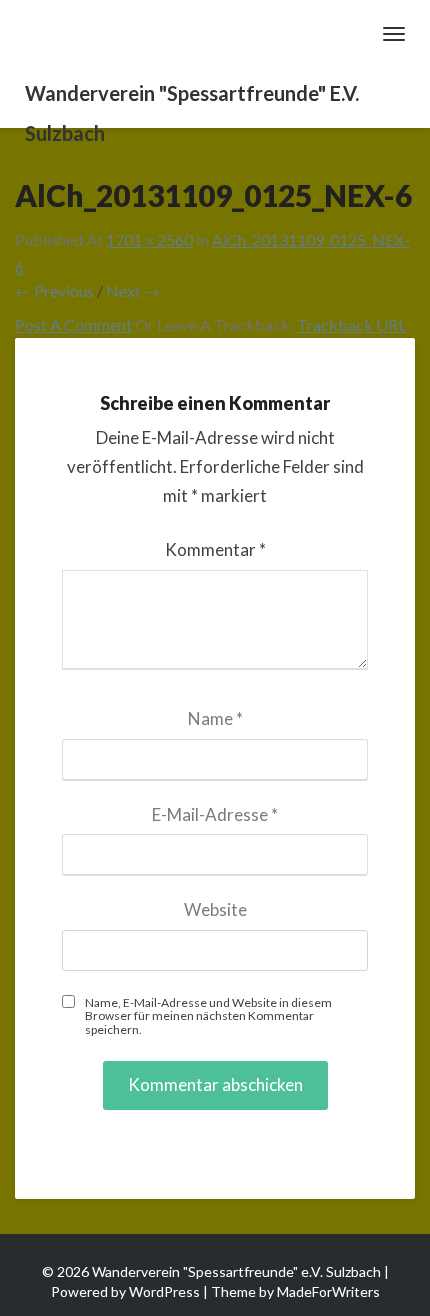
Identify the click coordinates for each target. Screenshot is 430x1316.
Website (215, 909)
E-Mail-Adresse (215, 814)
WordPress (164, 1291)
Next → (133, 290)
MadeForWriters (328, 1291)
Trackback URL (351, 324)
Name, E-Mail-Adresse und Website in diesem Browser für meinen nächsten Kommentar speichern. (208, 1016)
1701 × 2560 (149, 239)
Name (215, 718)
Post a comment (73, 324)
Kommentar (215, 549)
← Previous (54, 290)
